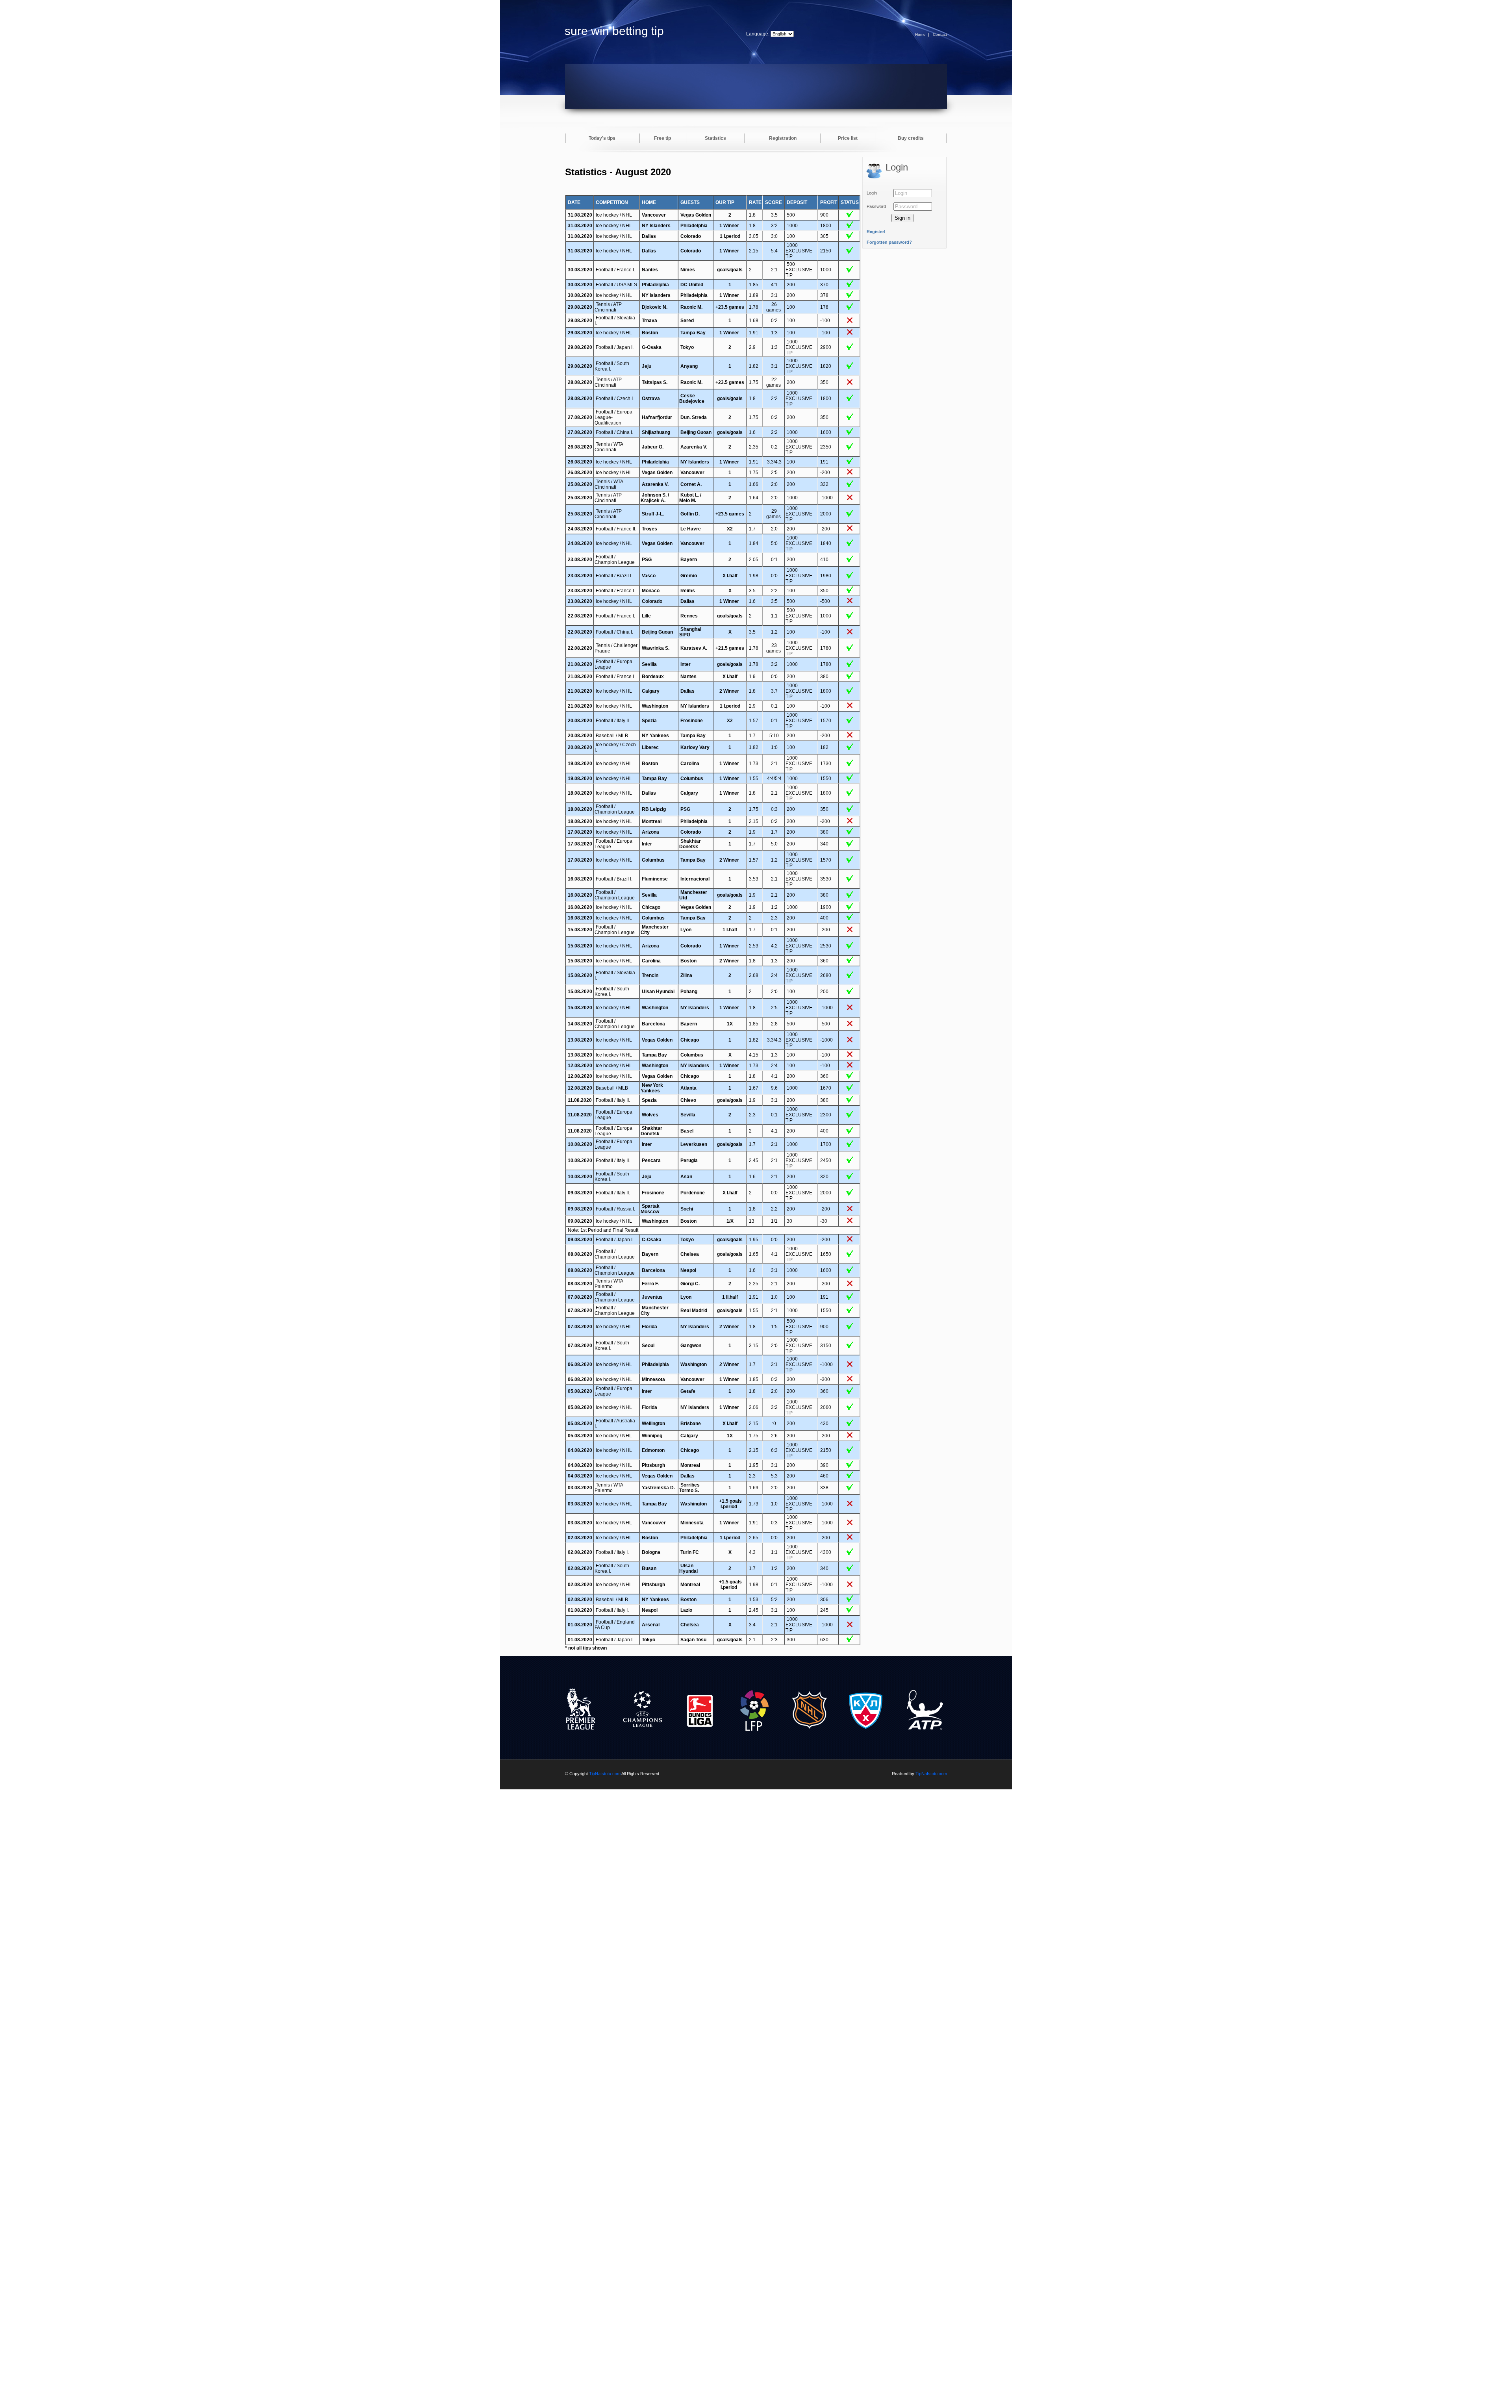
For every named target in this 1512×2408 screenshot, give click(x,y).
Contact (940, 34)
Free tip (662, 138)
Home (920, 34)
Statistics (715, 138)
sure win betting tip (614, 31)
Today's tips (602, 138)
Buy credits (911, 138)
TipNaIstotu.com (605, 1774)
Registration (783, 138)
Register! (876, 232)
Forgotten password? (889, 242)
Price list (848, 138)
